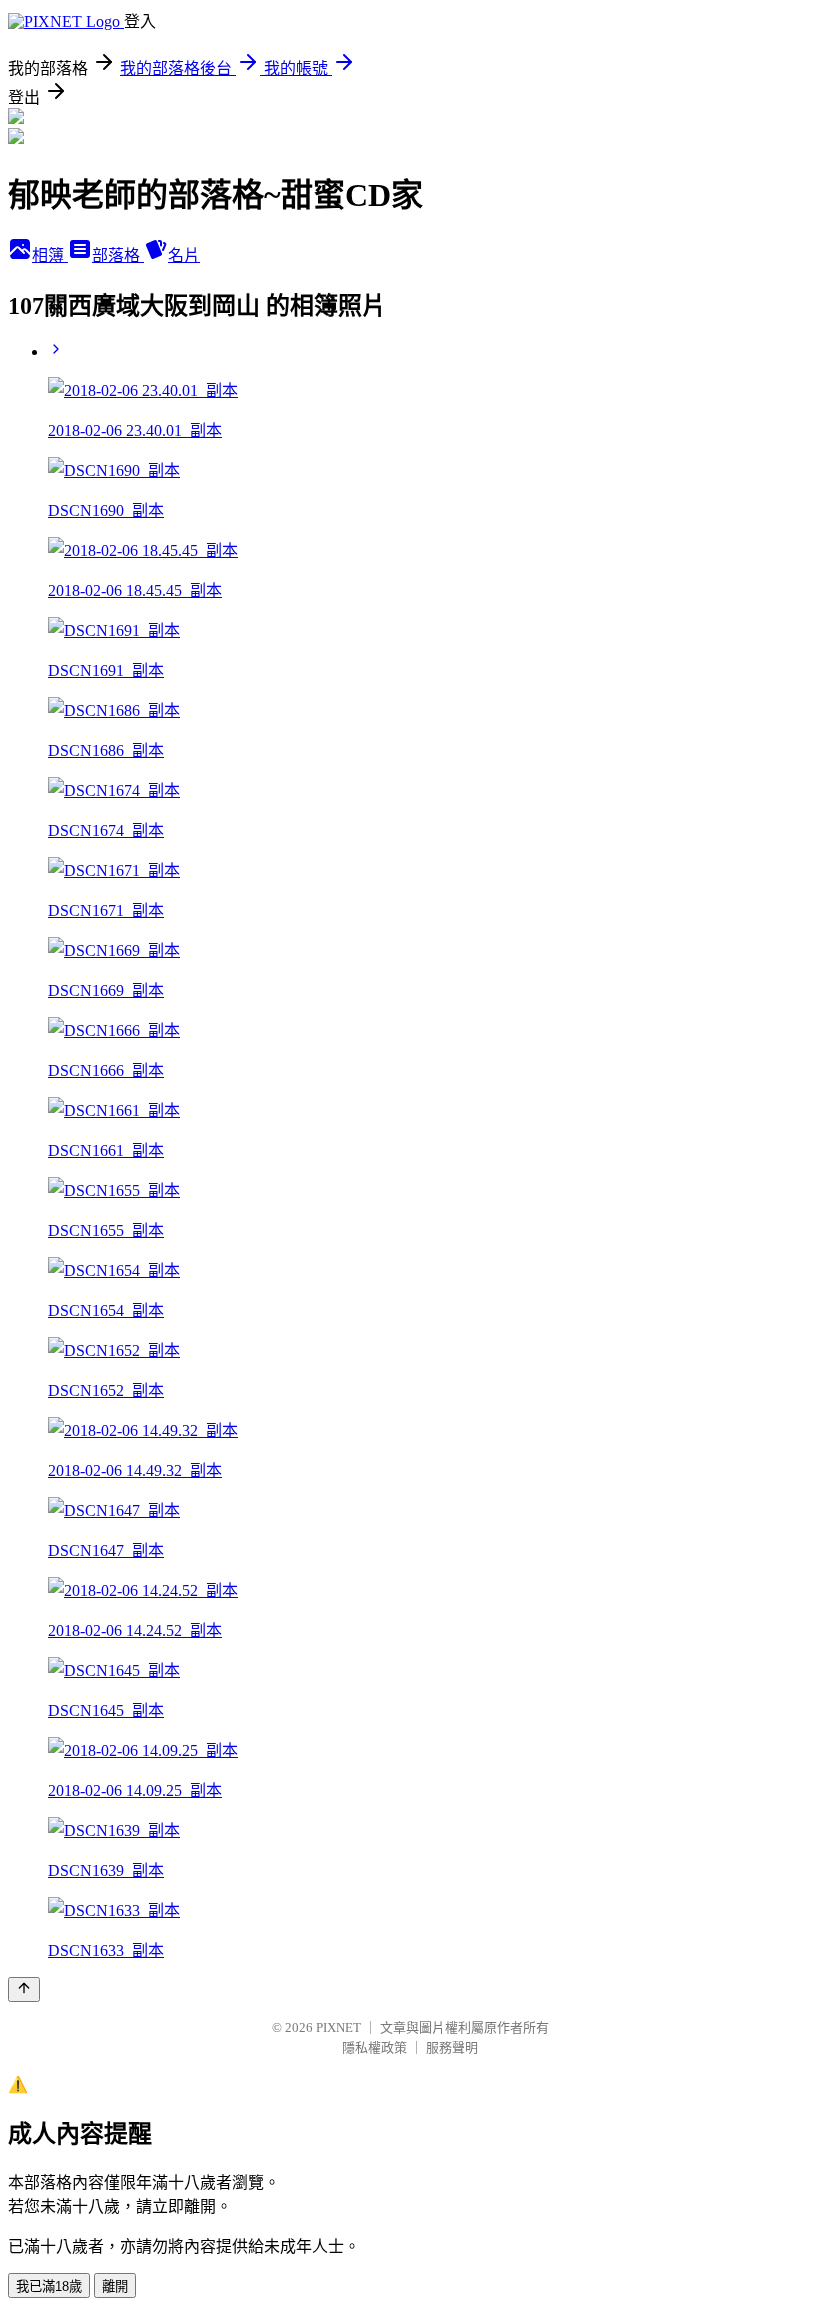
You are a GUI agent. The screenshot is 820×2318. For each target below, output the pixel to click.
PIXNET (338, 2027)
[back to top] (24, 1989)
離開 (115, 2286)
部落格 (118, 255)
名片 (184, 255)
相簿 (50, 255)
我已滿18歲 (49, 2286)
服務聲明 (452, 2047)
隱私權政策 (374, 2047)
